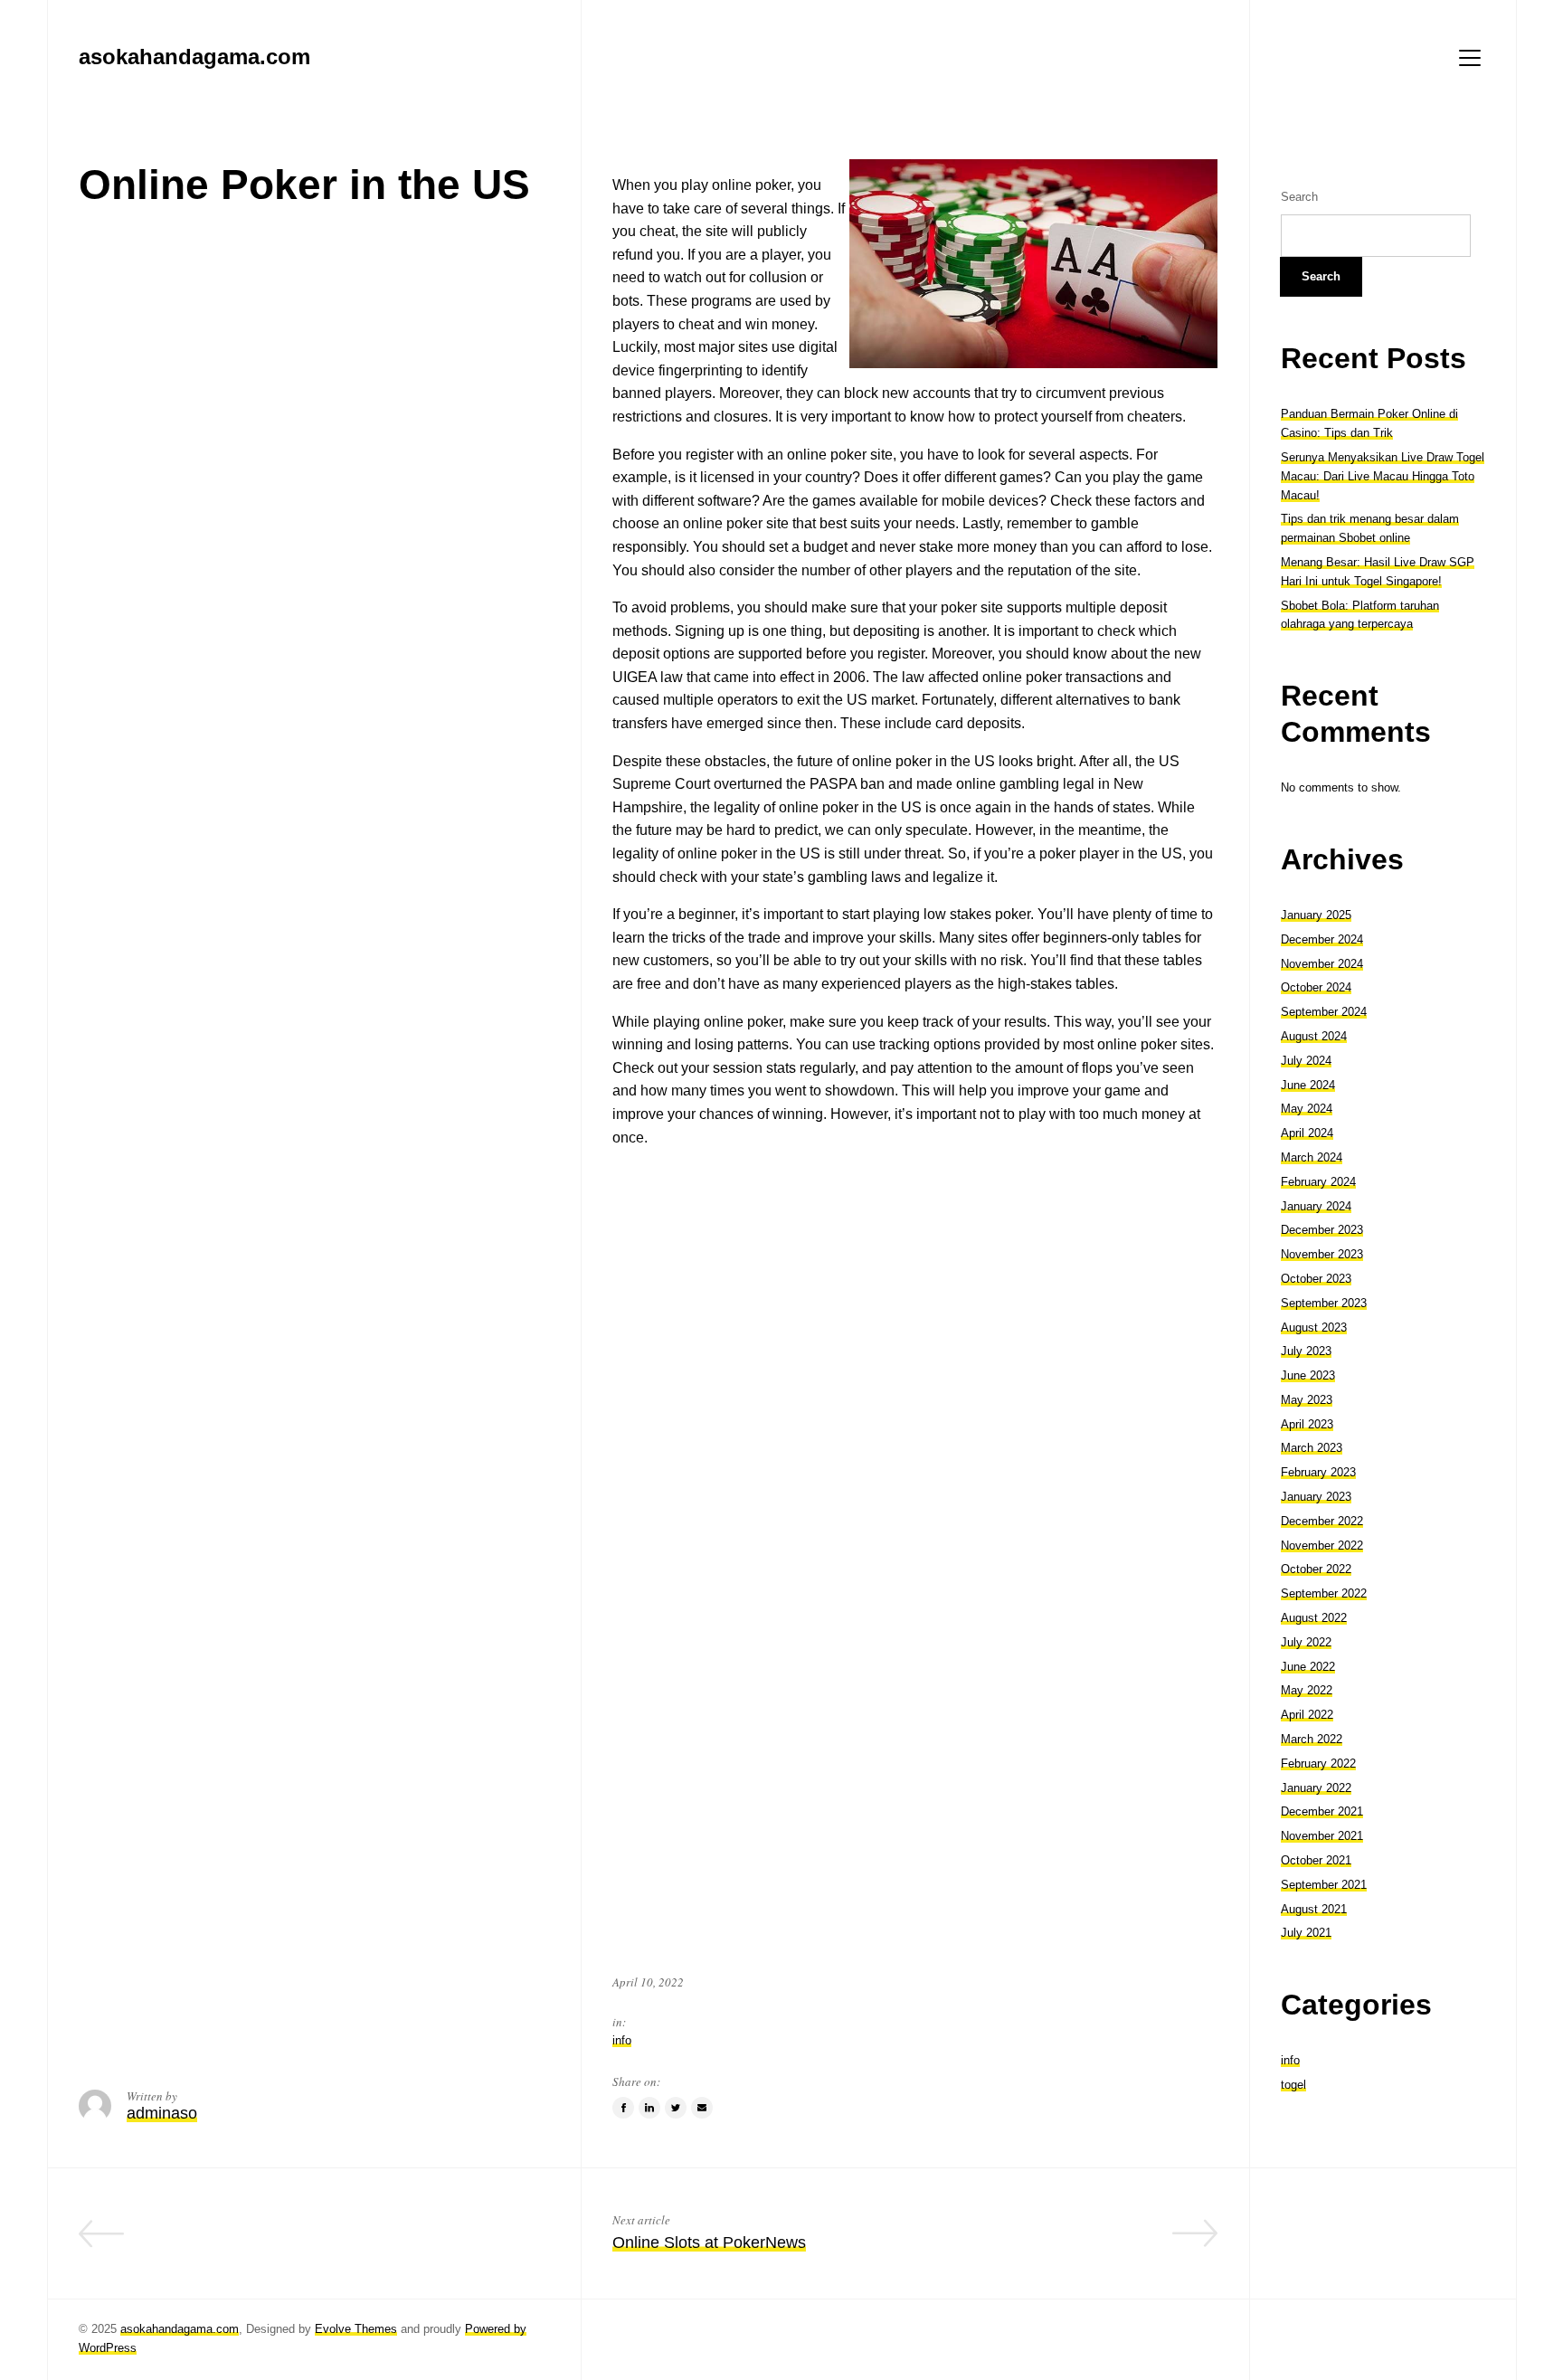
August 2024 (1314, 1036)
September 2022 (1324, 1593)
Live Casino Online (481, 2243)
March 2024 (1312, 1157)
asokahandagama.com (180, 2329)
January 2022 (1316, 1788)
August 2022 (1314, 1618)
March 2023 (1312, 1448)
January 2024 (1316, 1206)
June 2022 (1308, 1667)
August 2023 (1314, 1327)
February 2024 (1318, 1182)
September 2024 (1324, 1012)
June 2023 (1308, 1375)
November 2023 (1322, 1254)
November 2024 (1322, 964)
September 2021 (1324, 1885)
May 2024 (1307, 1109)
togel (1293, 2085)
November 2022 (1322, 1546)
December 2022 (1322, 1521)
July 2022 (1306, 1642)
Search (1299, 197)
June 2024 (1308, 1085)
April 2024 (1307, 1133)
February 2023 (1318, 1472)
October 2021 (1316, 1860)
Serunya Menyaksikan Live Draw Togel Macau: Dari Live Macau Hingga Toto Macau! (1383, 476)
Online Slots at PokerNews (709, 2243)
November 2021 (1322, 1836)
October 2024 (1316, 987)
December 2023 (1322, 1230)
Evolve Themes (356, 2329)
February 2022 (1318, 1764)
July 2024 (1306, 1061)
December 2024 (1322, 939)
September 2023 (1324, 1303)
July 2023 (1306, 1351)
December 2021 (1322, 1811)
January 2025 (1316, 915)
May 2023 (1307, 1400)
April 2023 (1307, 1424)
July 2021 (1306, 1933)
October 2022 (1316, 1569)
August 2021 (1314, 1909)
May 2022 (1307, 1690)
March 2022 (1312, 1739)
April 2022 (1307, 1715)
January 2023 (1316, 1497)
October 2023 (1316, 1279)
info (622, 2040)
